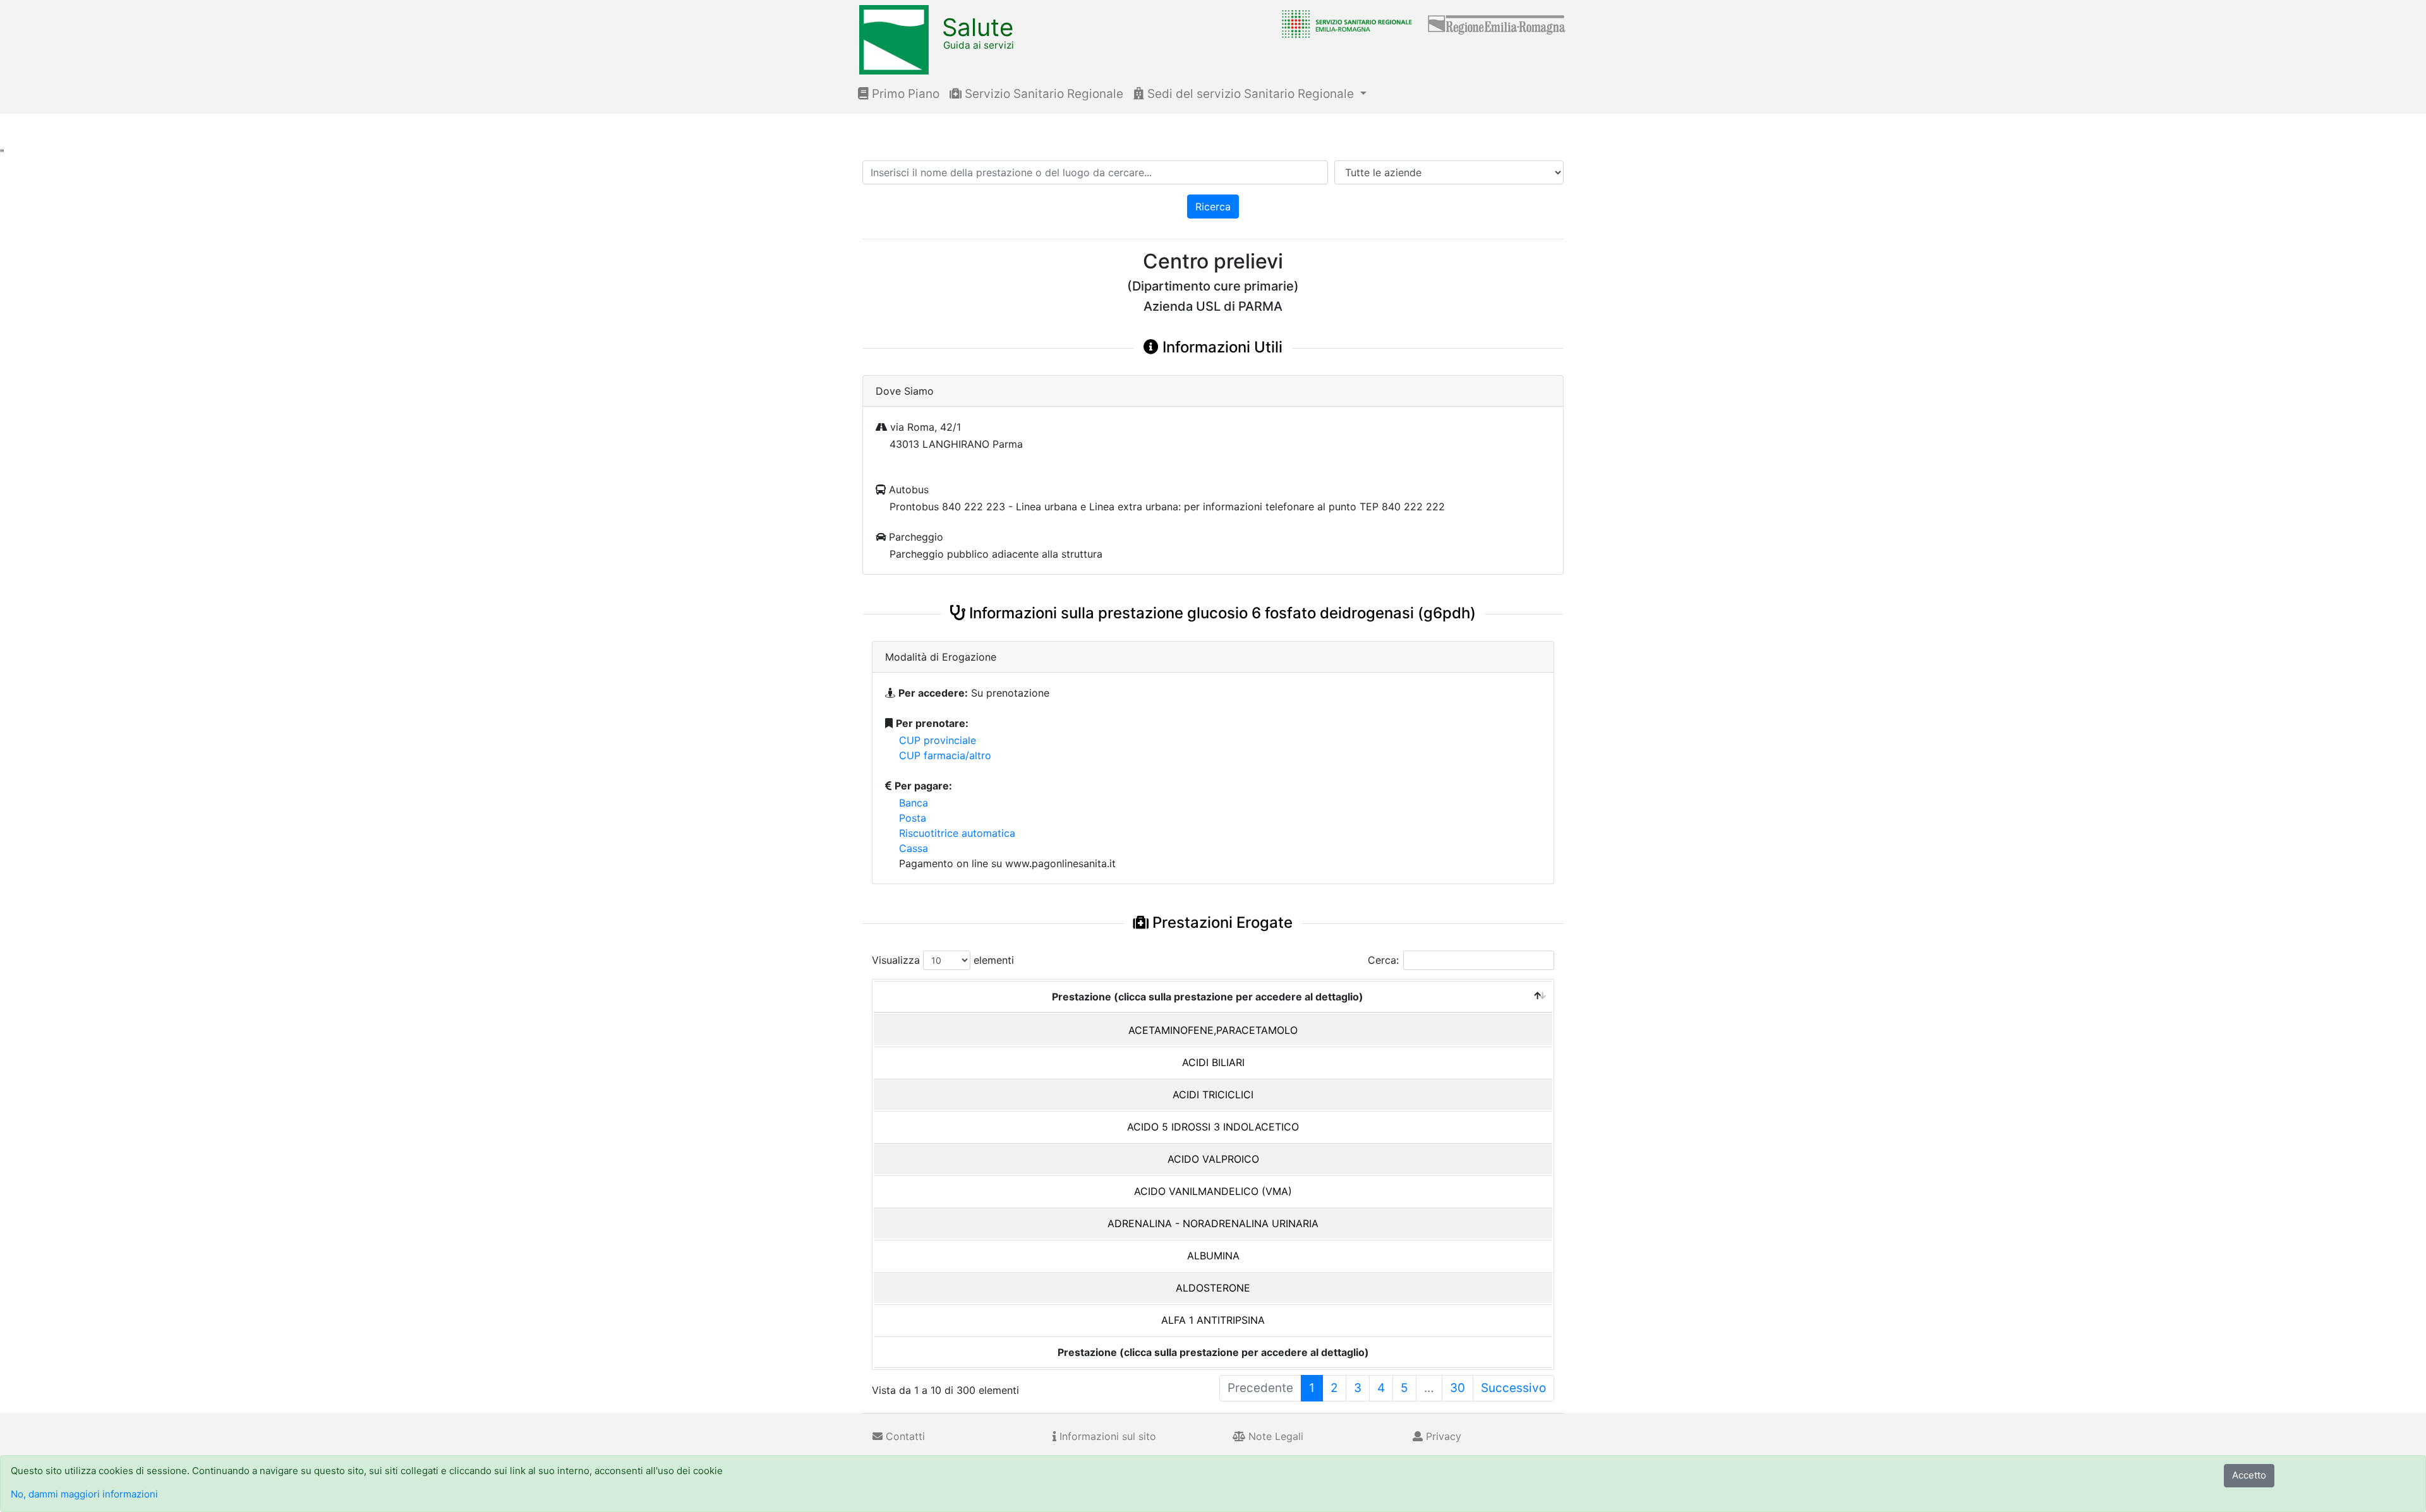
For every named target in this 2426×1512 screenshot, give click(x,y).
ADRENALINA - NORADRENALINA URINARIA (1213, 1223)
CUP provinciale (938, 740)
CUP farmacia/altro (945, 755)
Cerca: (1383, 960)
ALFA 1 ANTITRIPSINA (1213, 1320)
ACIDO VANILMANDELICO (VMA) (1213, 1191)
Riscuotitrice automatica (957, 833)
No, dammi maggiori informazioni (84, 1494)
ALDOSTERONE (1213, 1288)
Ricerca (1213, 207)
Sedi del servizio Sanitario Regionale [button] (1251, 94)
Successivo (1513, 1388)
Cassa (914, 848)
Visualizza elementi (943, 960)
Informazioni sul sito (1106, 1436)
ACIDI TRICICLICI (1213, 1095)
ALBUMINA (1213, 1256)
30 (1457, 1388)
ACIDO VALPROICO (1213, 1159)
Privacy (1442, 1436)
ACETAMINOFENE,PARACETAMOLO (1213, 1030)
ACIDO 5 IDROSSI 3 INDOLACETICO (1213, 1127)
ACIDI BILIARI (1213, 1062)
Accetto (2249, 1475)
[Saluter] (1344, 23)
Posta (913, 818)
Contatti (904, 1436)
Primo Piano (904, 94)
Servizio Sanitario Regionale (1042, 94)
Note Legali (1274, 1436)
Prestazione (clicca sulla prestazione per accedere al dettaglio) (1208, 997)
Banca (914, 803)
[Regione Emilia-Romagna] (1497, 23)
